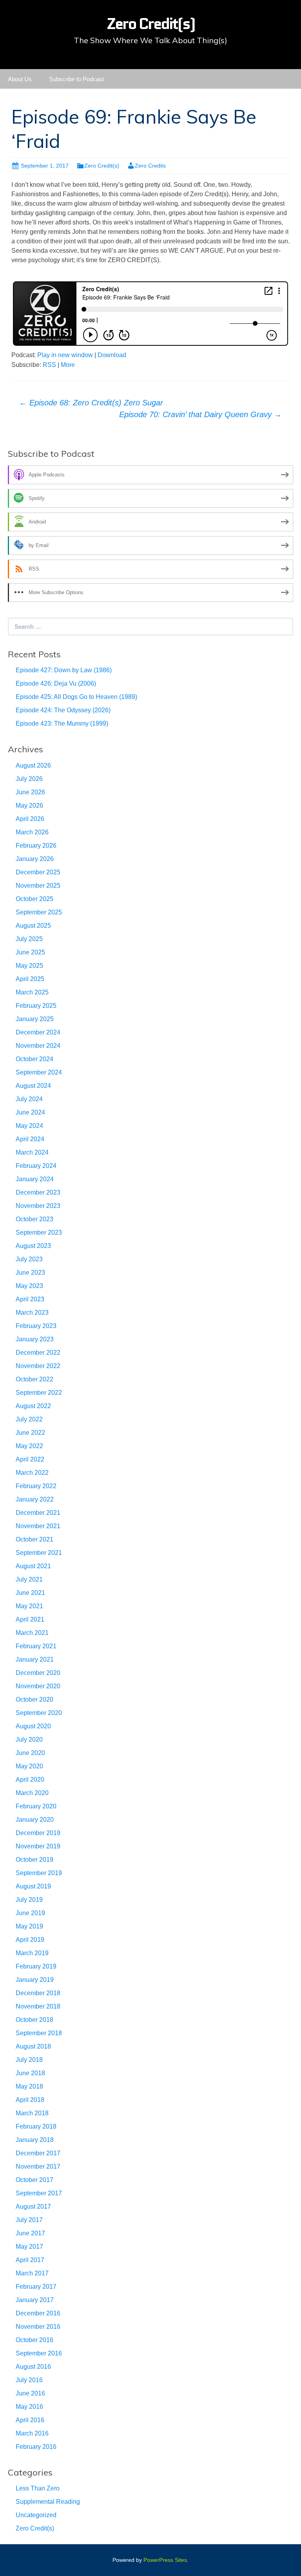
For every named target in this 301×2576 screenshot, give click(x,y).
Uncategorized (36, 2515)
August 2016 (33, 2367)
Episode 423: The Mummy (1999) (62, 723)
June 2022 (30, 1433)
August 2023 (33, 1246)
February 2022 (36, 1486)
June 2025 (30, 952)
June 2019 (30, 1913)
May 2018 (29, 2086)
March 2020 (32, 1793)
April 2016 (30, 2420)
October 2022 (34, 1379)
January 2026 (35, 859)
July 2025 (29, 939)
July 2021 (29, 1579)
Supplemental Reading (48, 2502)
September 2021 (39, 1553)
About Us (20, 79)
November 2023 (38, 1206)
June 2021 (30, 1593)
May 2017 (29, 2247)
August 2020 (33, 1726)
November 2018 (38, 2006)
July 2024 (29, 1099)
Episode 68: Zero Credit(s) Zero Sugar (91, 403)
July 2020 (29, 1740)
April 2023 (30, 1299)
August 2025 (33, 926)
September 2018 (39, 2033)
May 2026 (29, 805)
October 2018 (34, 2020)
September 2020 (39, 1713)
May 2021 (29, 1606)
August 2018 (33, 2046)
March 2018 (32, 2113)
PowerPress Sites (165, 2560)
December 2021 (38, 1513)
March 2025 (32, 992)
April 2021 (30, 1619)
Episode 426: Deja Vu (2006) (56, 683)
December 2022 (38, 1353)
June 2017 (30, 2233)
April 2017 (30, 2260)
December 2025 (38, 872)
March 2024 (32, 1152)
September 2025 (39, 912)
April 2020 (30, 1780)
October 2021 (34, 1539)
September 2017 (39, 2193)
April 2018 (30, 2100)
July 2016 (29, 2380)
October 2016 (34, 2340)
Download (112, 355)
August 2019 (33, 1886)
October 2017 (34, 2180)
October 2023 (34, 1219)
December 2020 (38, 1673)
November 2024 (38, 1046)
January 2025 (35, 1019)
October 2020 (34, 1699)
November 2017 (38, 2166)
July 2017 (29, 2220)
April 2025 (30, 979)
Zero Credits (150, 166)
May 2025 (29, 966)
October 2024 (34, 1059)
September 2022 (39, 1393)
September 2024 (39, 1072)
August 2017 (33, 2207)
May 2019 (29, 1926)
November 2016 (38, 2327)
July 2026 (29, 779)
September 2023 (39, 1232)
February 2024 (36, 1166)
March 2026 (32, 832)
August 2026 (33, 765)
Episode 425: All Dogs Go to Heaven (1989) (76, 697)
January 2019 (35, 1980)
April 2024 (30, 1139)
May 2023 (29, 1286)
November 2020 (38, 1686)
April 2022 (30, 1459)
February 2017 (36, 2287)
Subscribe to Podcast (76, 79)
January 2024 (35, 1179)
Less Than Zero (38, 2488)
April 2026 (30, 819)
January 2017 (35, 2300)
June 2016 (30, 2393)
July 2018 (29, 2060)
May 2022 (29, 1446)
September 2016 (39, 2353)
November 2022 (38, 1366)
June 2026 (30, 792)
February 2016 (36, 2447)
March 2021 (32, 1633)
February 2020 (36, 1806)
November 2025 (38, 886)
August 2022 (33, 1406)
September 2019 (39, 1873)
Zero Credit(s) (102, 166)
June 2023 (30, 1272)
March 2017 (32, 2273)
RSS (49, 365)
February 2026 (36, 846)
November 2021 (38, 1526)
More (68, 365)
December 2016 (38, 2313)
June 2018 (30, 2073)
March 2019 (32, 1953)
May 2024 (29, 1126)
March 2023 (32, 1313)
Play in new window (65, 355)
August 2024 (33, 1086)
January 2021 (35, 1659)
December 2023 (38, 1192)
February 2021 (36, 1646)
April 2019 (30, 1940)
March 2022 (32, 1473)
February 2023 (36, 1326)
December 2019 (38, 1833)
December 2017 (38, 2153)
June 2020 (30, 1753)
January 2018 (35, 2140)
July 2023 (29, 1259)
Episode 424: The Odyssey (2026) (63, 710)
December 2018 (38, 1993)
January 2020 (35, 1820)
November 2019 (38, 1846)
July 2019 (29, 1900)
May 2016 (29, 2407)
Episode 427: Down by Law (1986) (64, 670)
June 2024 (30, 1112)
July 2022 (29, 1419)
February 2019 (36, 1966)
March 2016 (32, 2433)
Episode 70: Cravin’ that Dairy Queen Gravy (200, 414)
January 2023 (35, 1339)
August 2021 (33, 1566)
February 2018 (36, 2126)
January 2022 (35, 1499)
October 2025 (34, 899)
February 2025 (36, 1006)
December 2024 (38, 1032)
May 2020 (29, 1766)
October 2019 (34, 1860)
